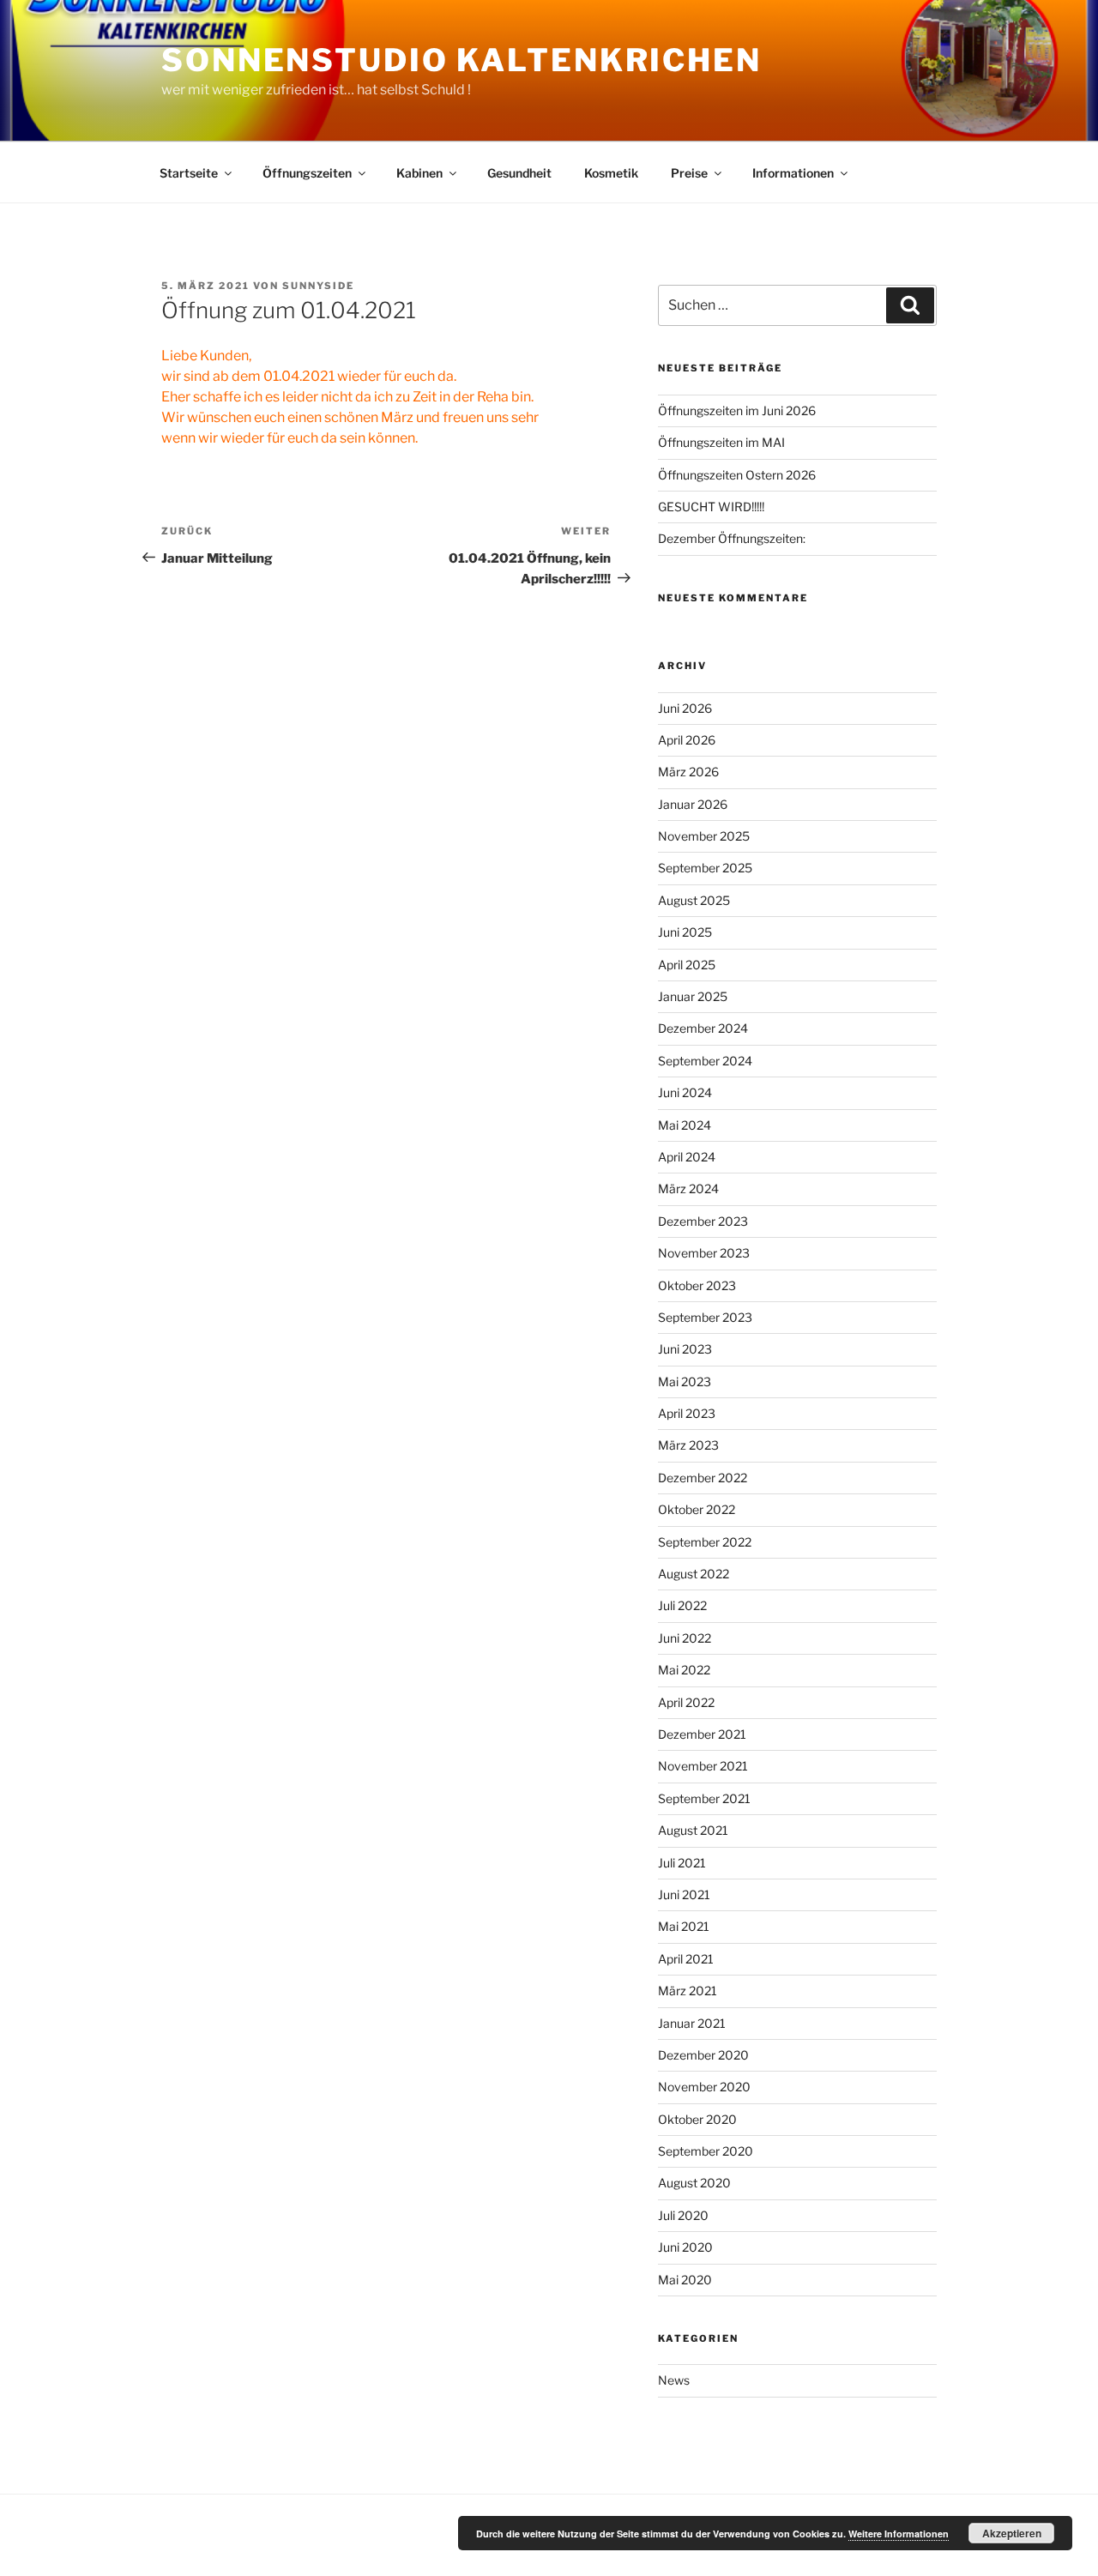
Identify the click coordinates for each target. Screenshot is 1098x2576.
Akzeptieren (1012, 2533)
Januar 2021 (692, 2023)
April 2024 (687, 1157)
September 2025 (705, 868)
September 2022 (705, 1542)
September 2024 (705, 1061)
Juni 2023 (685, 1349)
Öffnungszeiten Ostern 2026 (737, 475)
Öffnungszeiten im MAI (721, 442)
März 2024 (688, 1188)
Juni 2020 (685, 2247)
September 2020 (706, 2151)
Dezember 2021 (702, 1734)
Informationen (793, 173)
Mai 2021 (684, 1926)
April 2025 (687, 965)
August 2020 (694, 2183)
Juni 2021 (684, 1894)
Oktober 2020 (697, 2119)
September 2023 (705, 1317)
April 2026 (687, 740)
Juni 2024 (685, 1092)
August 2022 (694, 1574)
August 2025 (694, 900)
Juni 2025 (685, 932)
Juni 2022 (685, 1638)
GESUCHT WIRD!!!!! (711, 507)
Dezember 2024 (703, 1028)
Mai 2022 (684, 1670)
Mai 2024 (685, 1125)
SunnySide (318, 286)
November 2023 (704, 1253)
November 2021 (703, 1766)
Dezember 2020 (703, 2055)
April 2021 (686, 1959)
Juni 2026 (685, 708)
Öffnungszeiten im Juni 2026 (737, 410)
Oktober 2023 (697, 1285)
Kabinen (419, 173)
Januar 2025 (693, 996)
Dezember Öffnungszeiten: (732, 538)
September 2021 (704, 1798)
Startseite (189, 173)
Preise (689, 173)
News (674, 2380)
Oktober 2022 (697, 1509)
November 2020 (704, 2087)
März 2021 (688, 1991)
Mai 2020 (685, 2280)
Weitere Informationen (899, 2534)
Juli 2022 (682, 1605)
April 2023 (687, 1413)
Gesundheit (519, 173)
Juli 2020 (683, 2215)
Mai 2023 (685, 1382)
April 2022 (686, 1702)
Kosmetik (611, 173)
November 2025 (704, 836)
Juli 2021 (682, 1863)
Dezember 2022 (703, 1478)
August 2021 (693, 1830)
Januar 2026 (693, 804)
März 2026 (688, 772)
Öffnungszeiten (307, 173)
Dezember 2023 (703, 1221)
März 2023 (688, 1445)
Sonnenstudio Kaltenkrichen (462, 60)
